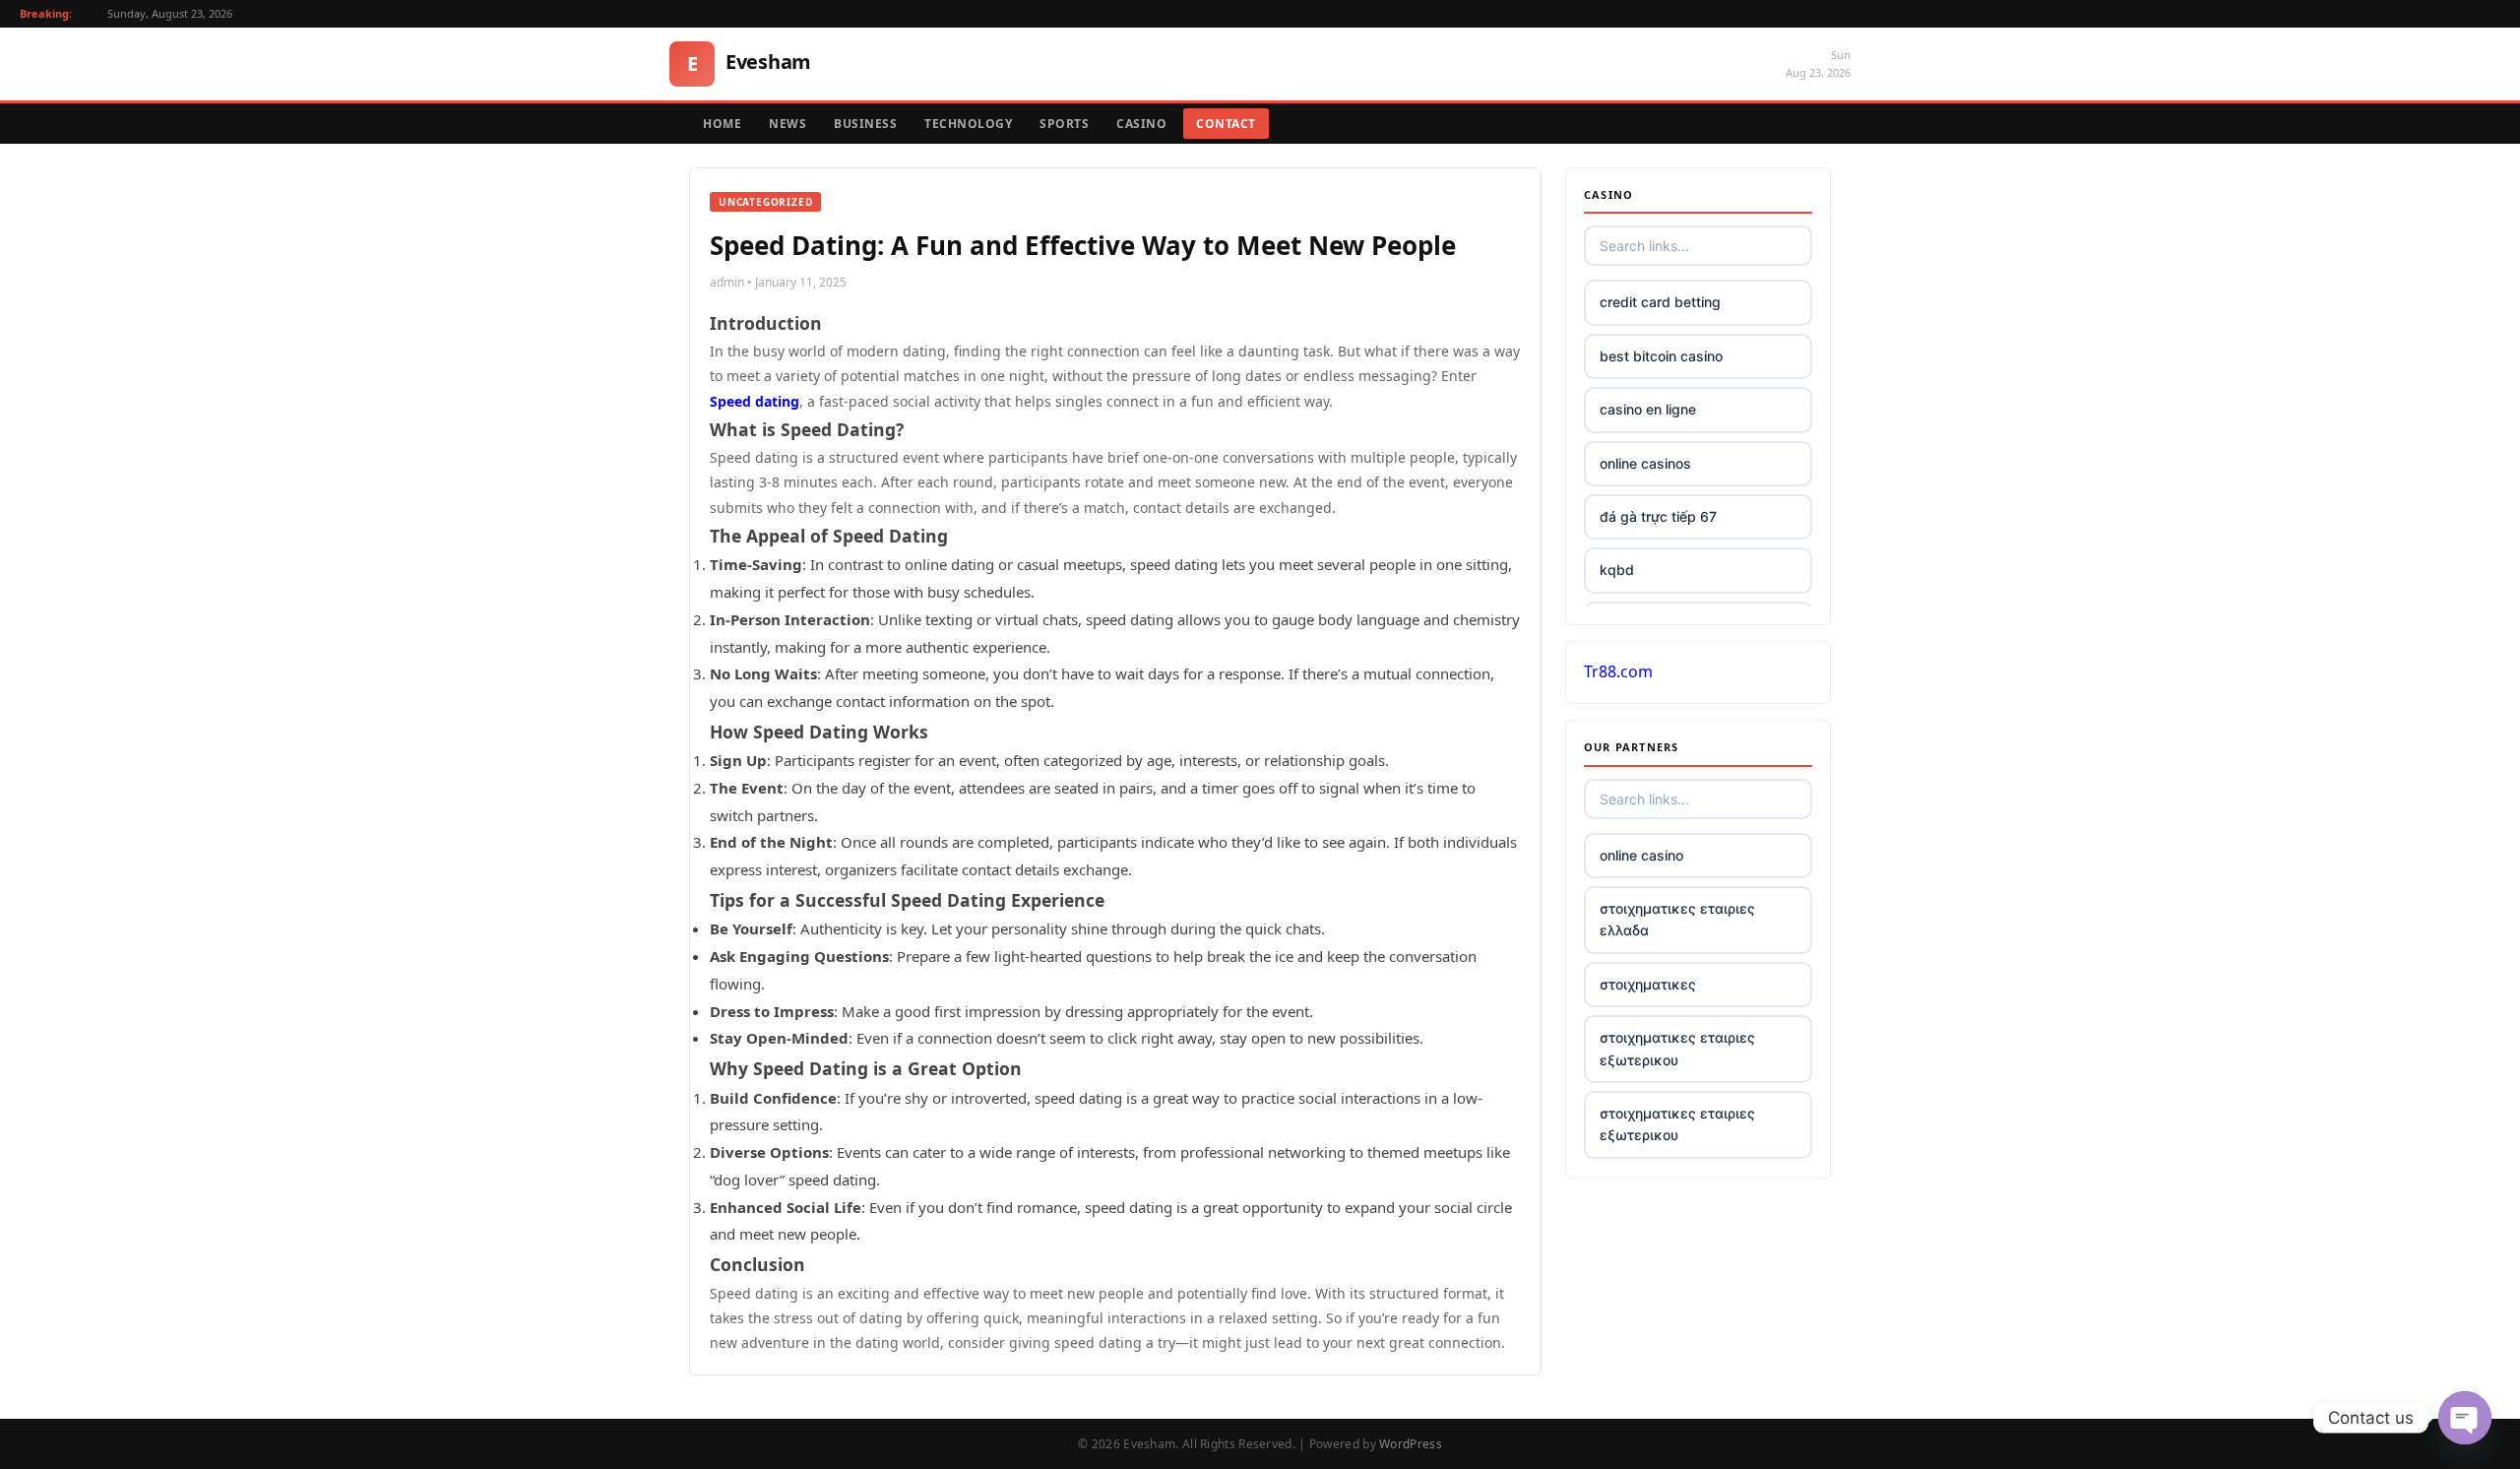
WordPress (1411, 1444)
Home (722, 124)
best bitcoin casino (1661, 356)
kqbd (1617, 570)
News (787, 124)
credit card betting (1660, 302)
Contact (1226, 124)
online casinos (1645, 463)
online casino (1641, 855)
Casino (1141, 124)
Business (865, 124)
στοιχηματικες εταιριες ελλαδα (1677, 919)
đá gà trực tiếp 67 (1658, 516)
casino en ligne (1648, 409)
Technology (968, 124)
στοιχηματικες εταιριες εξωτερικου (1677, 1048)
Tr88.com (1618, 671)
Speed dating (755, 401)
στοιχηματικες (1648, 984)
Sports (1064, 124)
